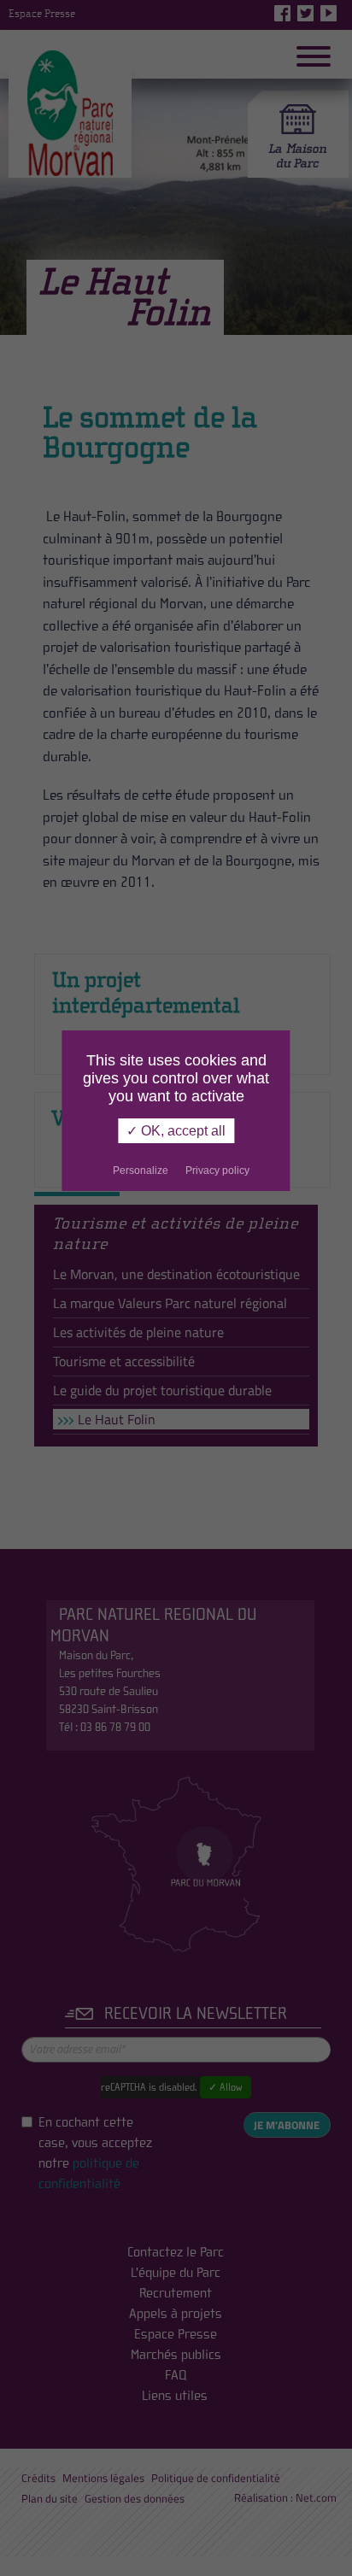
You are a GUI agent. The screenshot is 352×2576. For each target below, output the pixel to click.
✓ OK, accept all (176, 1131)
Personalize (141, 1171)
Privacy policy (217, 1171)
